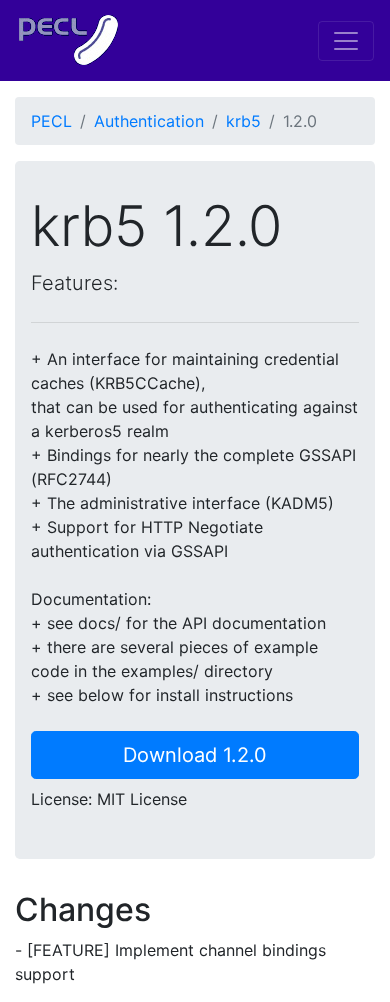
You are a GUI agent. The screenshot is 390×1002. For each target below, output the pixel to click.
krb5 (243, 121)
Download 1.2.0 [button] (195, 755)
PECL (51, 121)
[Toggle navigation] (346, 41)
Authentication (149, 121)
